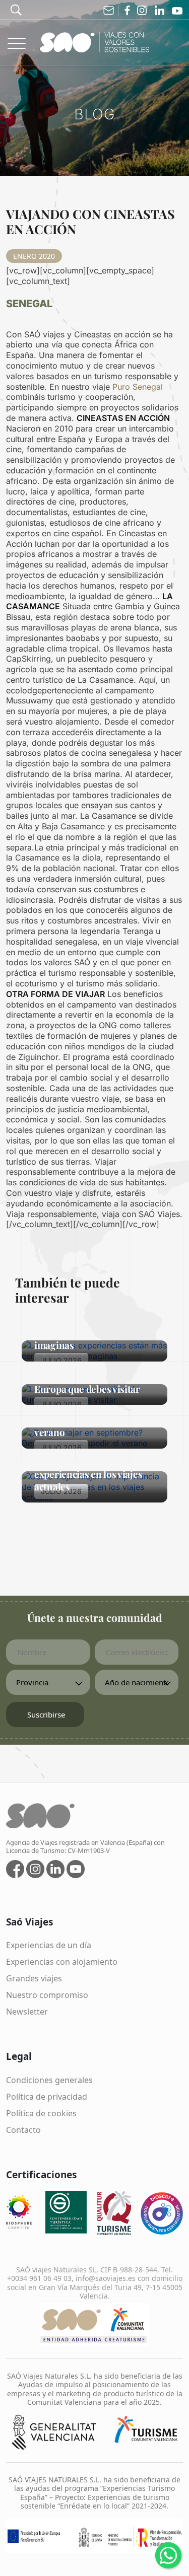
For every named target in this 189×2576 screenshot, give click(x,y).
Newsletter (27, 2012)
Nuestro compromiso (47, 1995)
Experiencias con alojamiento (62, 1962)
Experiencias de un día (49, 1945)
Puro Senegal (138, 387)
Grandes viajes (34, 1978)
